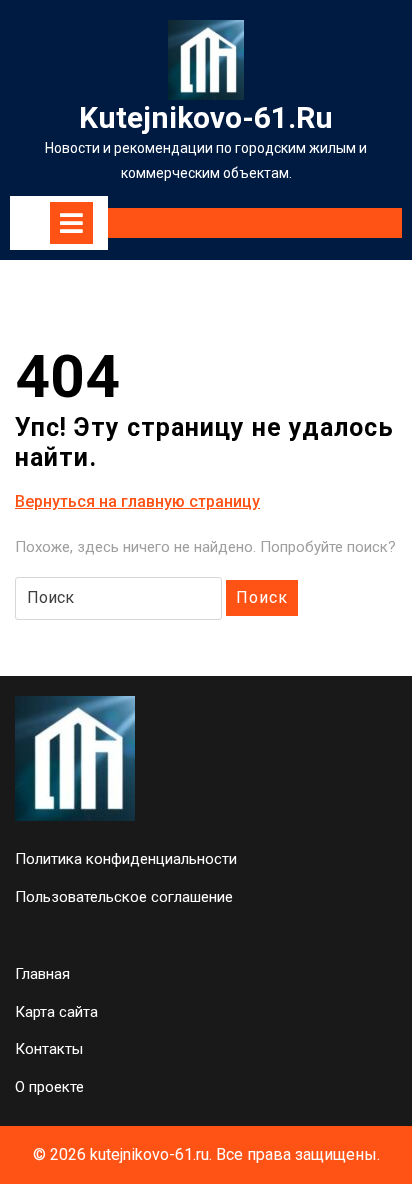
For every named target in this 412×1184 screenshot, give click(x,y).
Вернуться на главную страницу (137, 502)
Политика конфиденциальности (126, 859)
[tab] (71, 223)
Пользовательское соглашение (124, 897)
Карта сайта (56, 1012)
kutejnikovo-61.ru (206, 117)
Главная (42, 974)
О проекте (49, 1087)
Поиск (262, 597)
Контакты (49, 1049)
